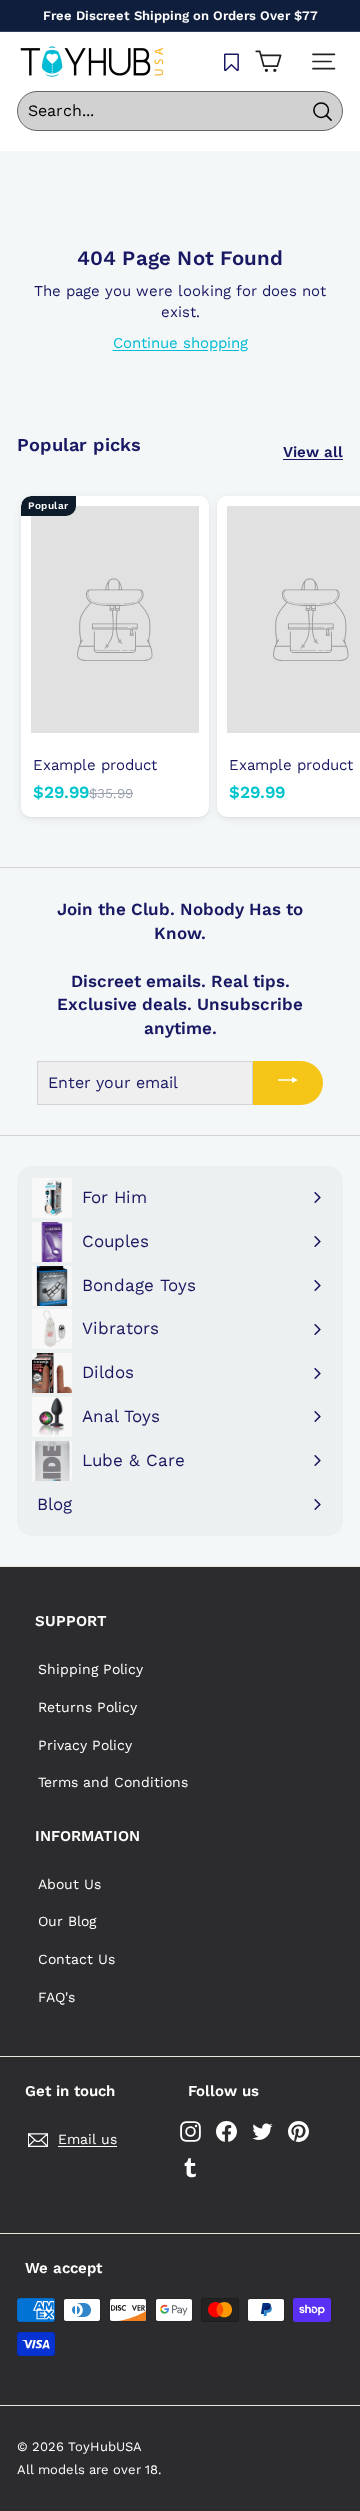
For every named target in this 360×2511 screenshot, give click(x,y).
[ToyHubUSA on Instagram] (190, 2131)
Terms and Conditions (113, 1782)
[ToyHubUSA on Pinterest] (298, 2131)
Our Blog (67, 1921)
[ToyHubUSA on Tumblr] (190, 2167)
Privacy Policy (85, 1745)
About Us (69, 1884)
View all (313, 452)
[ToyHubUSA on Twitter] (262, 2131)
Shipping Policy (90, 1669)
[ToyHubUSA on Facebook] (226, 2131)
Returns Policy (87, 1707)
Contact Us (76, 1959)
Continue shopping (180, 343)
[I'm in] (288, 1083)
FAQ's (56, 1997)
